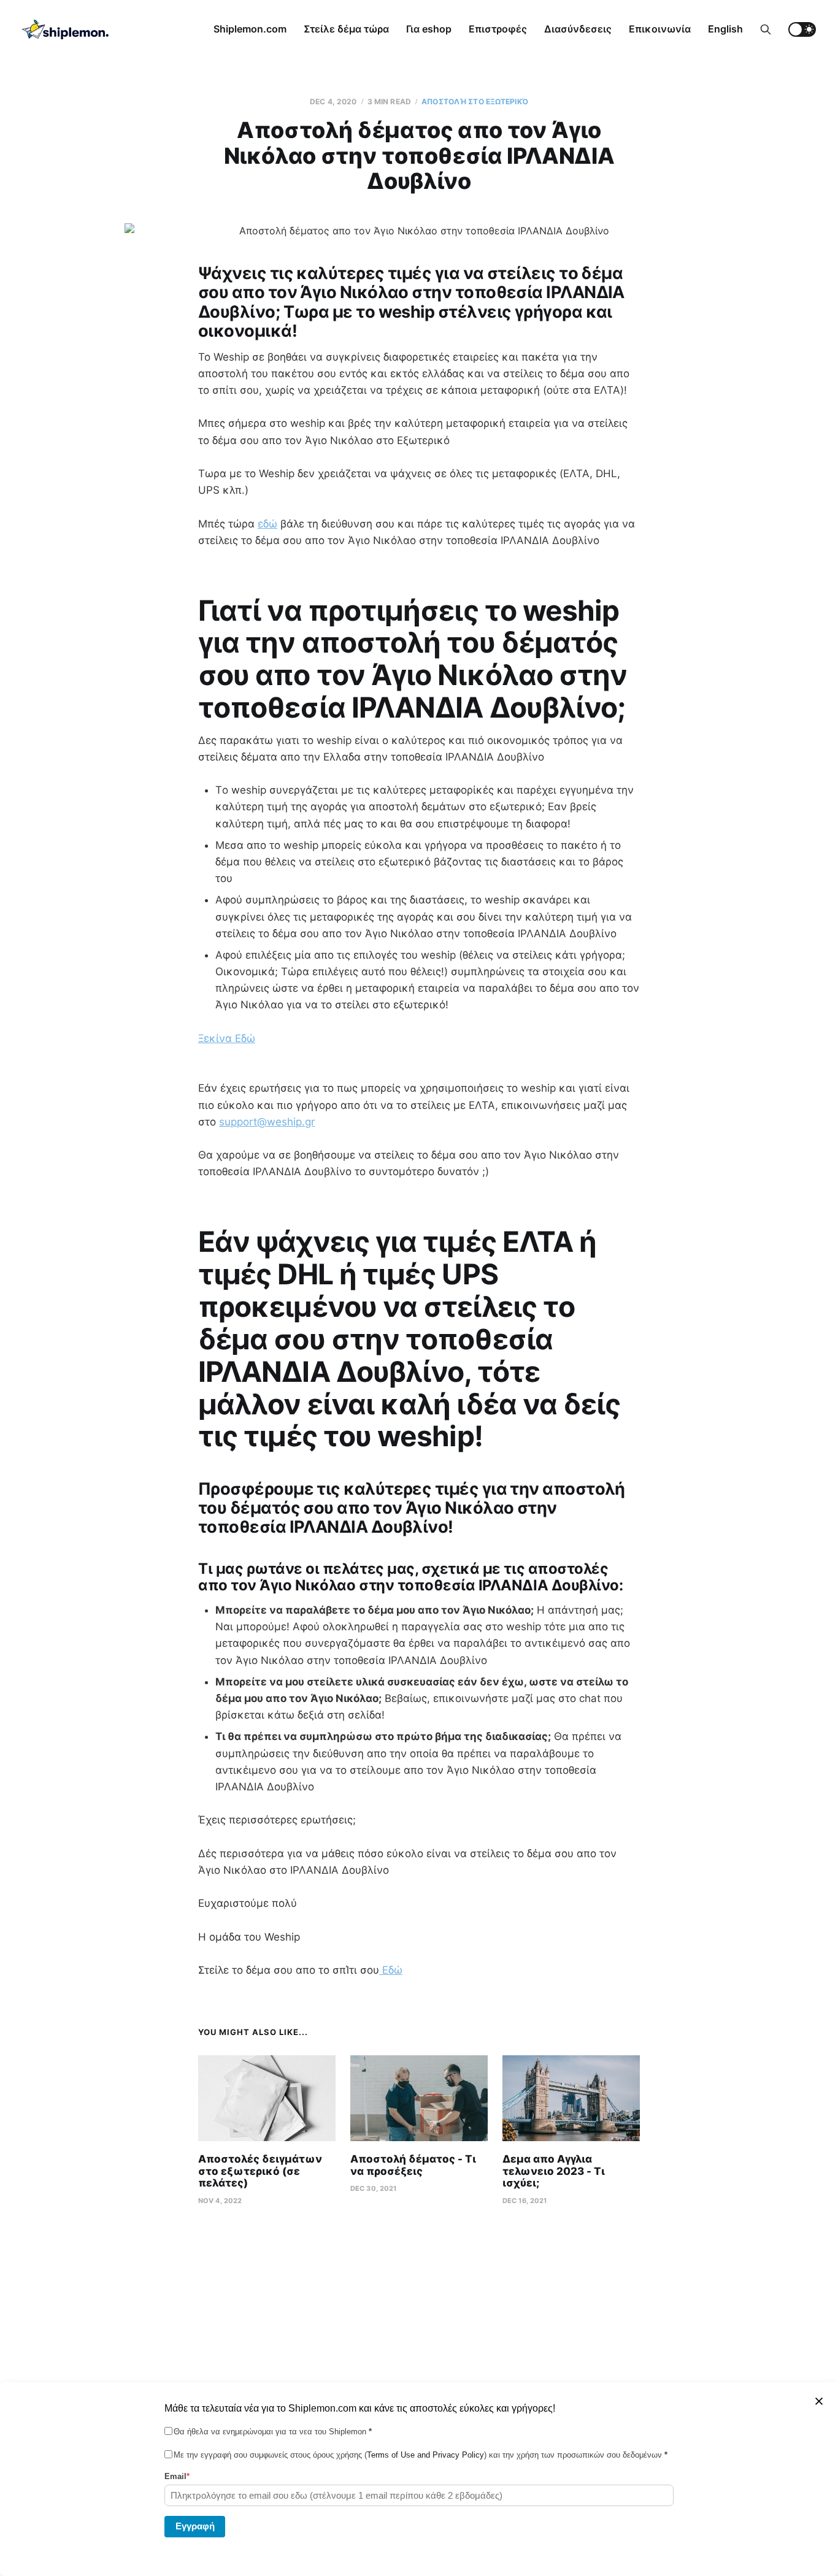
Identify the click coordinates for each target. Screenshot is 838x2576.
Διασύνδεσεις (578, 29)
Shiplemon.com (250, 29)
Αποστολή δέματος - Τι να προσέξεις (413, 2165)
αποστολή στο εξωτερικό (475, 102)
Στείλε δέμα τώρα (346, 29)
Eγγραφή (195, 2525)
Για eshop (429, 29)
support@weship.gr (267, 1122)
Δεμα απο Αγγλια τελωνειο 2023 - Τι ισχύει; (554, 2171)
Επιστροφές (498, 29)
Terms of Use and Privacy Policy (425, 2455)
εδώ (267, 524)
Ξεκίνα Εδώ (227, 1038)
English (725, 29)
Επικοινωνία (660, 29)
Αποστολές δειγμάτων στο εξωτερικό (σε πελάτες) (260, 2171)
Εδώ (391, 1970)
